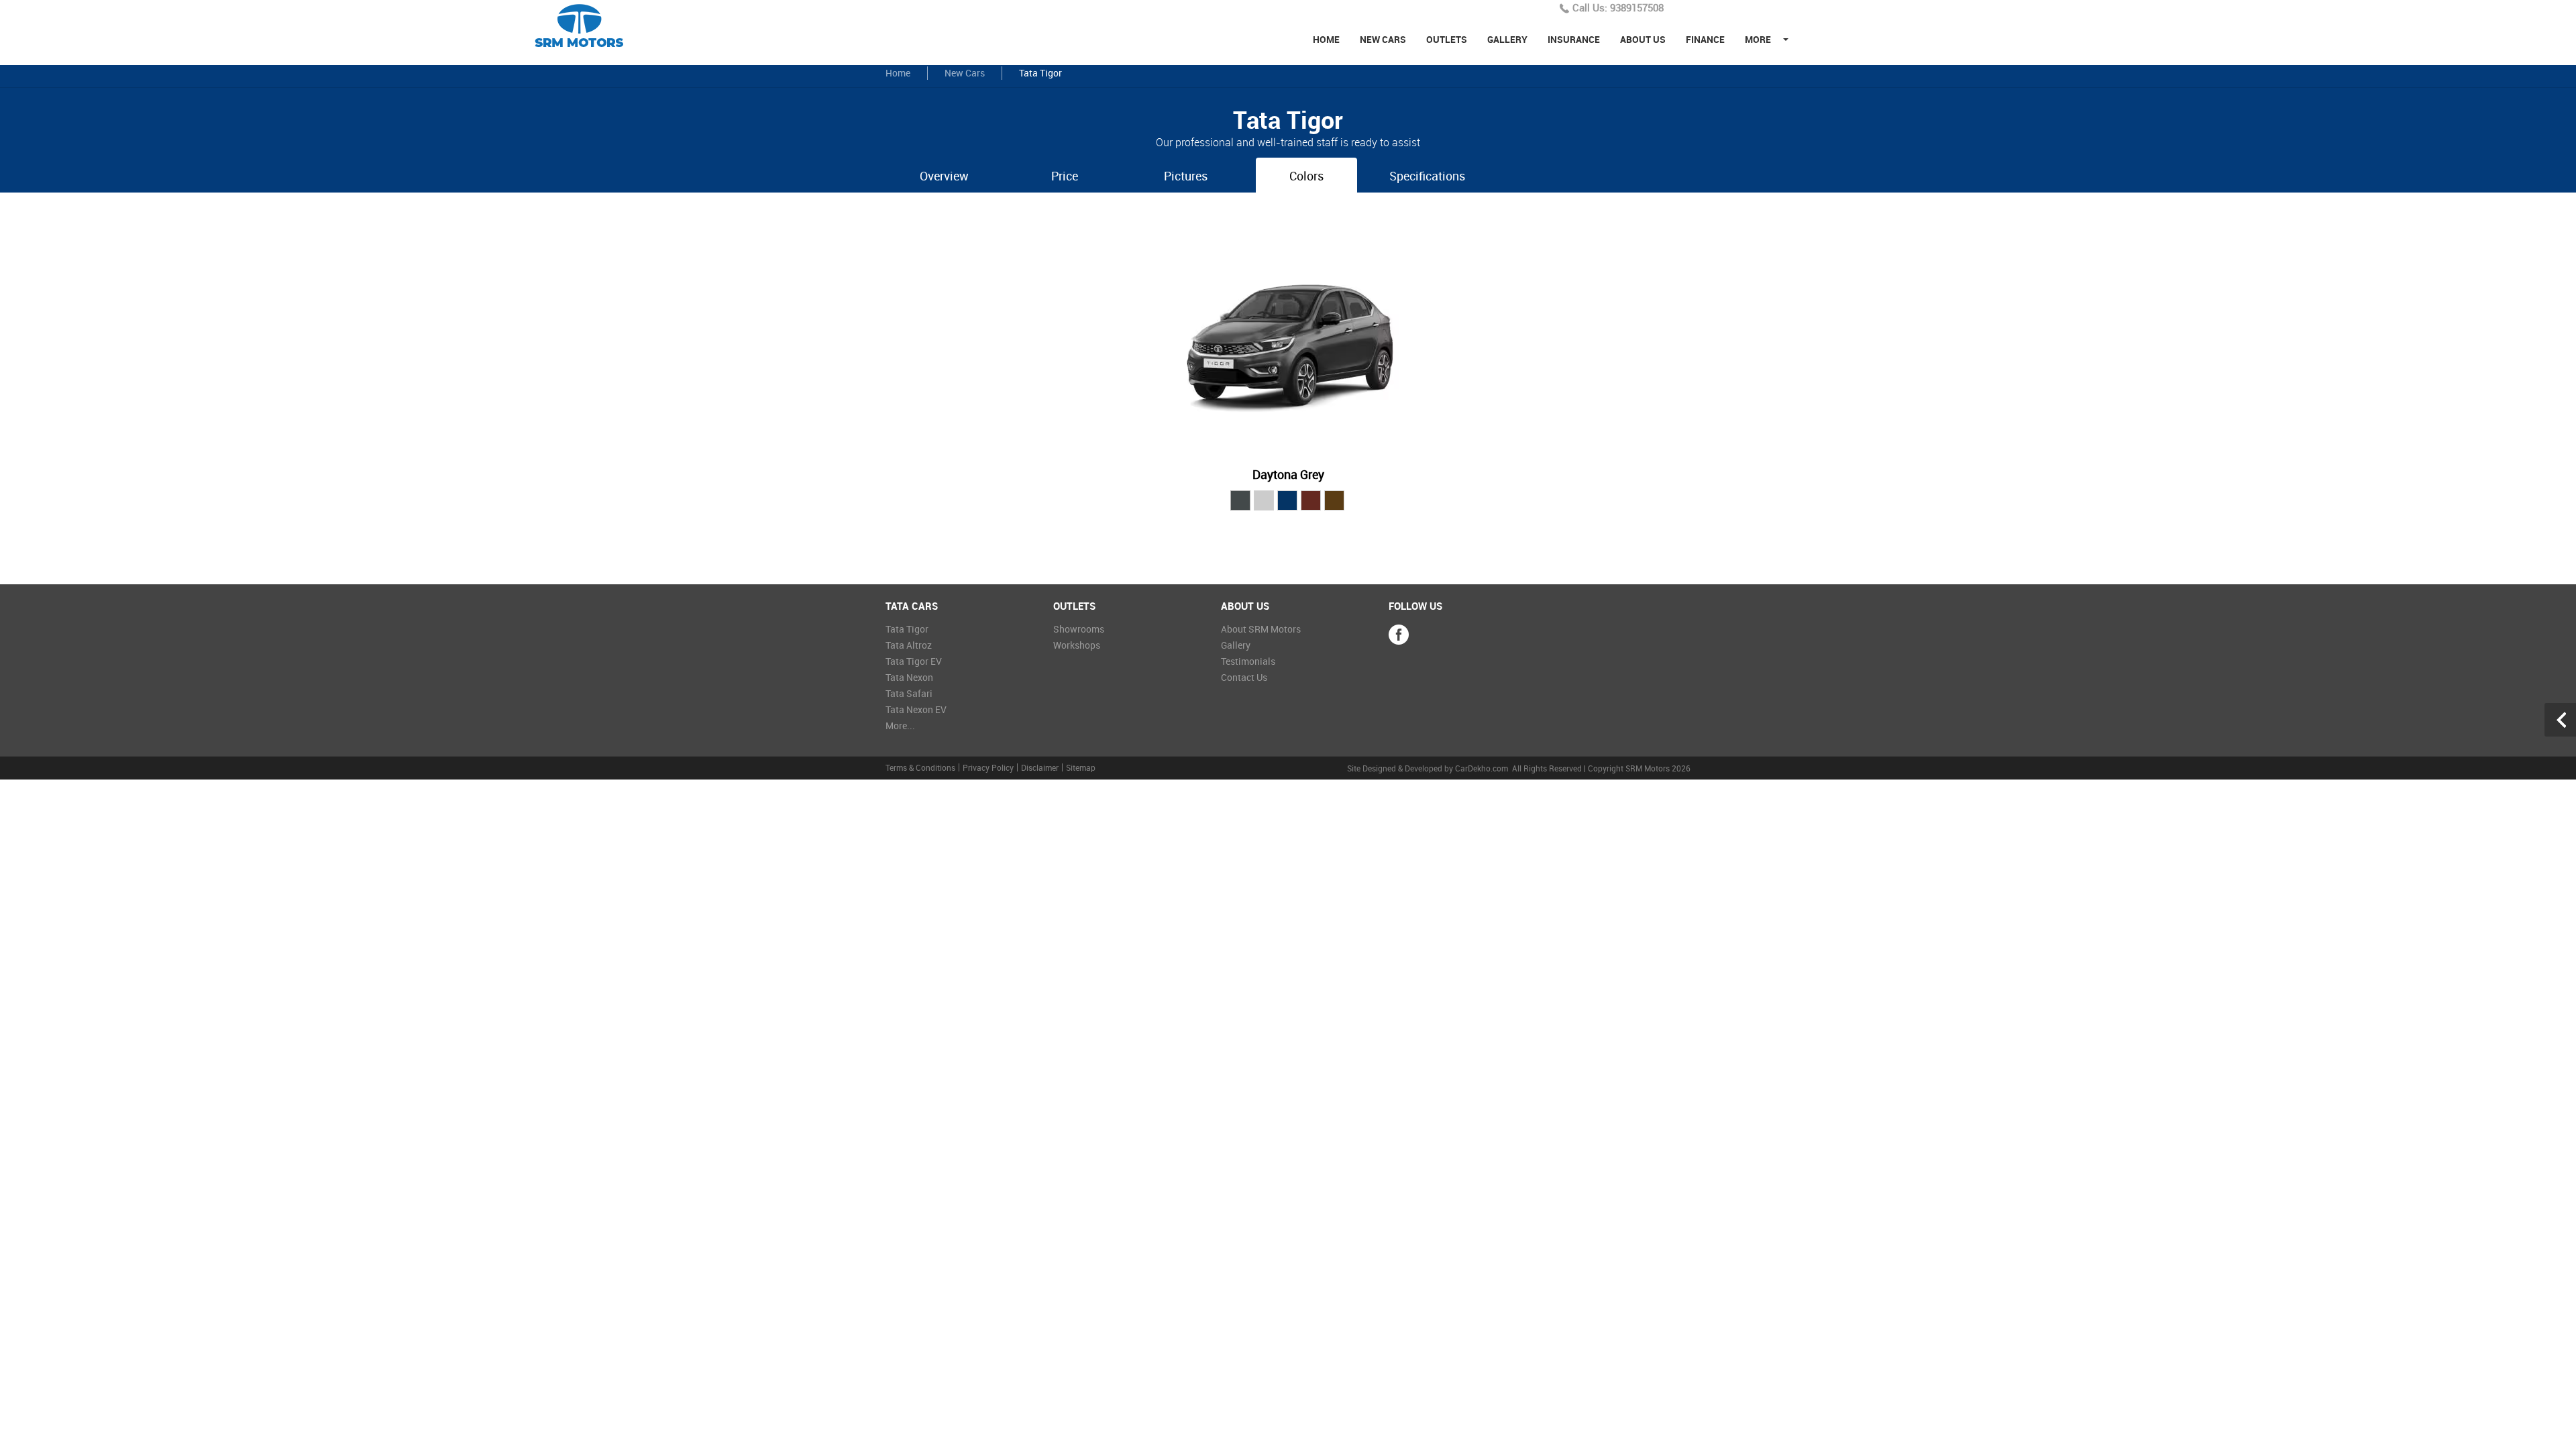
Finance (1705, 39)
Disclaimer (1040, 767)
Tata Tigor (907, 629)
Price (1065, 176)
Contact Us (1244, 677)
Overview (944, 176)
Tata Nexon (909, 677)
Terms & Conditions (920, 767)
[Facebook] (1399, 635)
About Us (1643, 39)
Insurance (1574, 39)
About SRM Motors (1261, 629)
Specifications (1427, 176)
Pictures (1186, 176)
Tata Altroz (909, 645)
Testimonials (1248, 661)
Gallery (1507, 39)
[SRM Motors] (586, 26)
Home (1326, 39)
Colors (1306, 176)
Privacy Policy (988, 767)
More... (900, 726)
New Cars (1383, 39)
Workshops (1077, 645)
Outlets (1447, 39)
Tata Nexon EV (916, 709)
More (1758, 39)
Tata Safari (909, 693)
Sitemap (1081, 767)
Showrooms (1079, 629)
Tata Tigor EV (914, 661)
